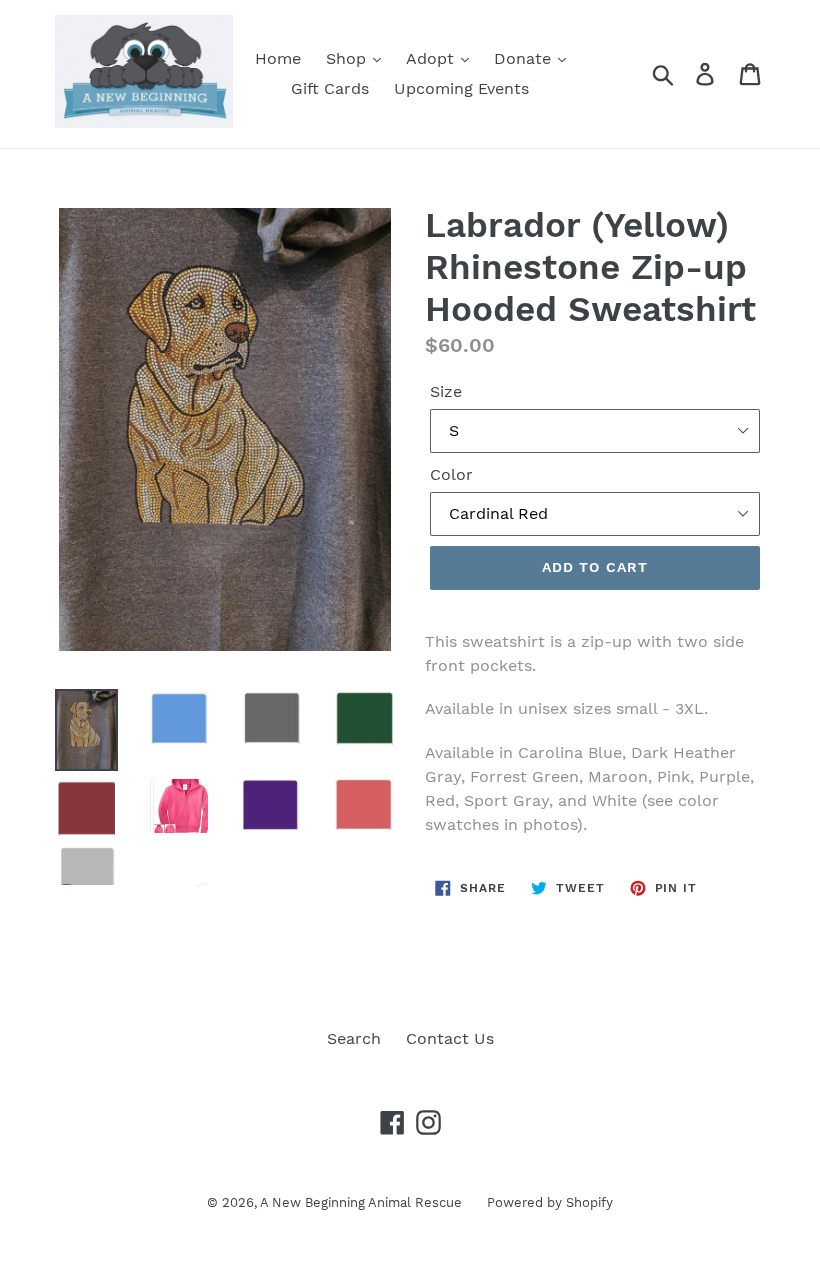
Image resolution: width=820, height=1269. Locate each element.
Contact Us (450, 1038)
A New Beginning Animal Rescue (361, 1202)
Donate (525, 58)
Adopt (432, 58)
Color (451, 474)
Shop (348, 58)
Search (354, 1038)
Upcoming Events (461, 88)
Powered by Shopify (550, 1202)
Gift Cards (330, 88)
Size (446, 391)
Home (278, 58)
